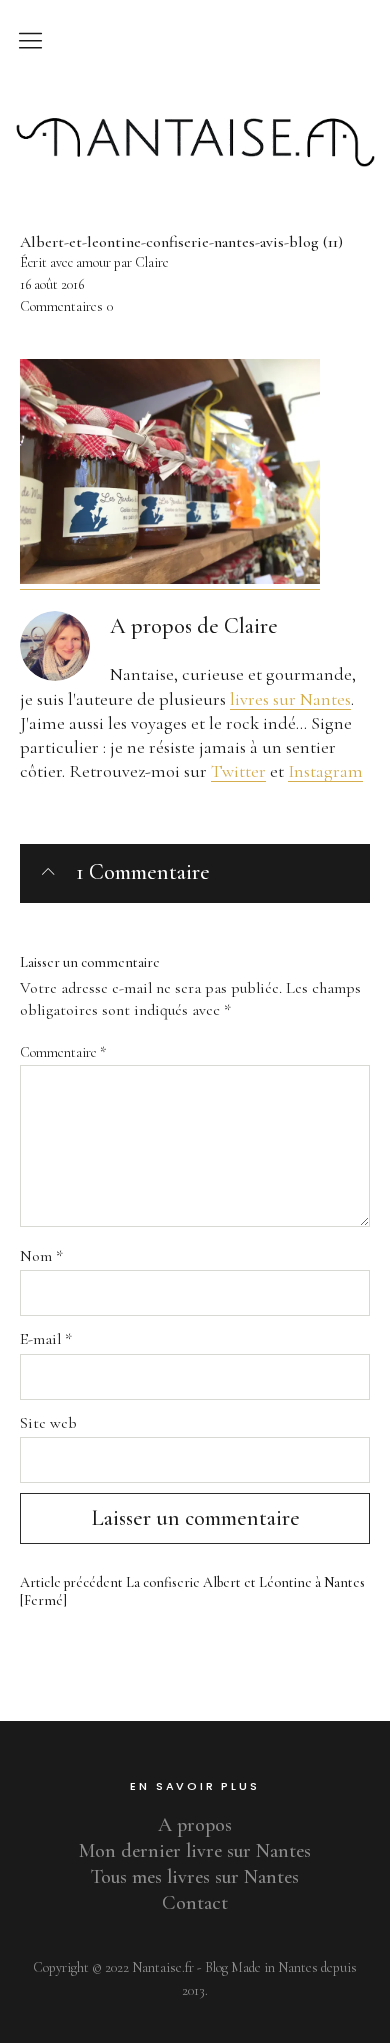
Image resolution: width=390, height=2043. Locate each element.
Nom (41, 1256)
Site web (48, 1423)
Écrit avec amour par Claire (94, 262)
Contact (195, 1903)
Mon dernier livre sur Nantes (195, 1851)
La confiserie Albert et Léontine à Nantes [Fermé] (192, 1592)
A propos (195, 1825)
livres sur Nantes (290, 699)
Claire (251, 626)
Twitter (238, 771)
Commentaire (63, 1052)
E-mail (46, 1339)
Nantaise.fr (195, 103)
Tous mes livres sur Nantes (195, 1877)
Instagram (325, 771)
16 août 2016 (52, 284)
